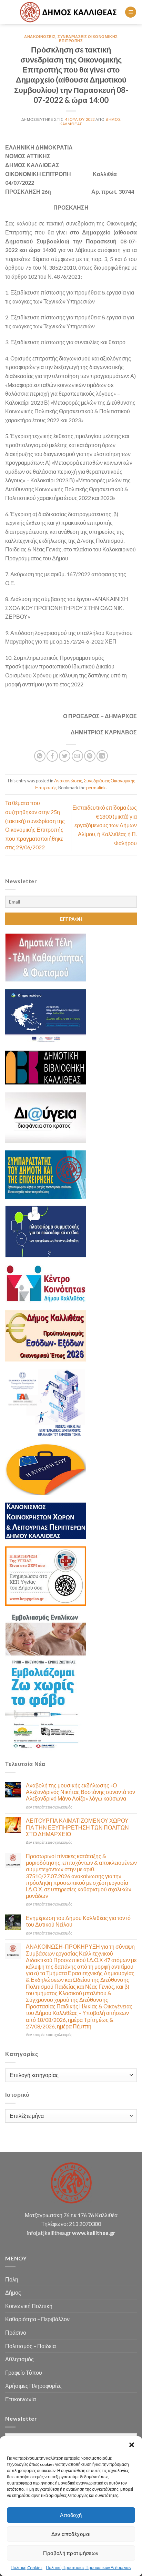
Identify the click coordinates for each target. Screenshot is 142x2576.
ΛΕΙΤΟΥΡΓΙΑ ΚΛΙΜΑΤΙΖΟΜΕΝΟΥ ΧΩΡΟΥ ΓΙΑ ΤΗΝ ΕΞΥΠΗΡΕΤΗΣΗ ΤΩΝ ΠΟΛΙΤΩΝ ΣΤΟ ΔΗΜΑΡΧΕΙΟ (77, 1827)
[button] (132, 2445)
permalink (96, 788)
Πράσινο (16, 2332)
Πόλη (12, 2279)
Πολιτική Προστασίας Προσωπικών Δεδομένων (89, 2568)
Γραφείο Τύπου (24, 2372)
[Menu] (131, 12)
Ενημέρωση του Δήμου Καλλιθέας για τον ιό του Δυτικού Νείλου (78, 1921)
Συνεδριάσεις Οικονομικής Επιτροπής (88, 38)
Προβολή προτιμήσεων (71, 2553)
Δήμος (13, 2292)
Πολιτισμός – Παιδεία (31, 2346)
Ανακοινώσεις (40, 36)
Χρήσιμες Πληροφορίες (33, 2386)
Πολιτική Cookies (27, 2568)
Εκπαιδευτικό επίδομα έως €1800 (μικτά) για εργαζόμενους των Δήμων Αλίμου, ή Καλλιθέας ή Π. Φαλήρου (105, 825)
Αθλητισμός (19, 2359)
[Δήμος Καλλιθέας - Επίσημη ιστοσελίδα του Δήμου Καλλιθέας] (69, 12)
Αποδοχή (71, 2515)
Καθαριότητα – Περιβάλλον (37, 2319)
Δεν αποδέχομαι (71, 2534)
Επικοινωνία (21, 2399)
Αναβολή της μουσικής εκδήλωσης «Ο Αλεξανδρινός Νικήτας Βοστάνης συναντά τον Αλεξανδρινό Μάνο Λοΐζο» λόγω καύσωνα (80, 1792)
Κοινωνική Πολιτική (29, 2306)
